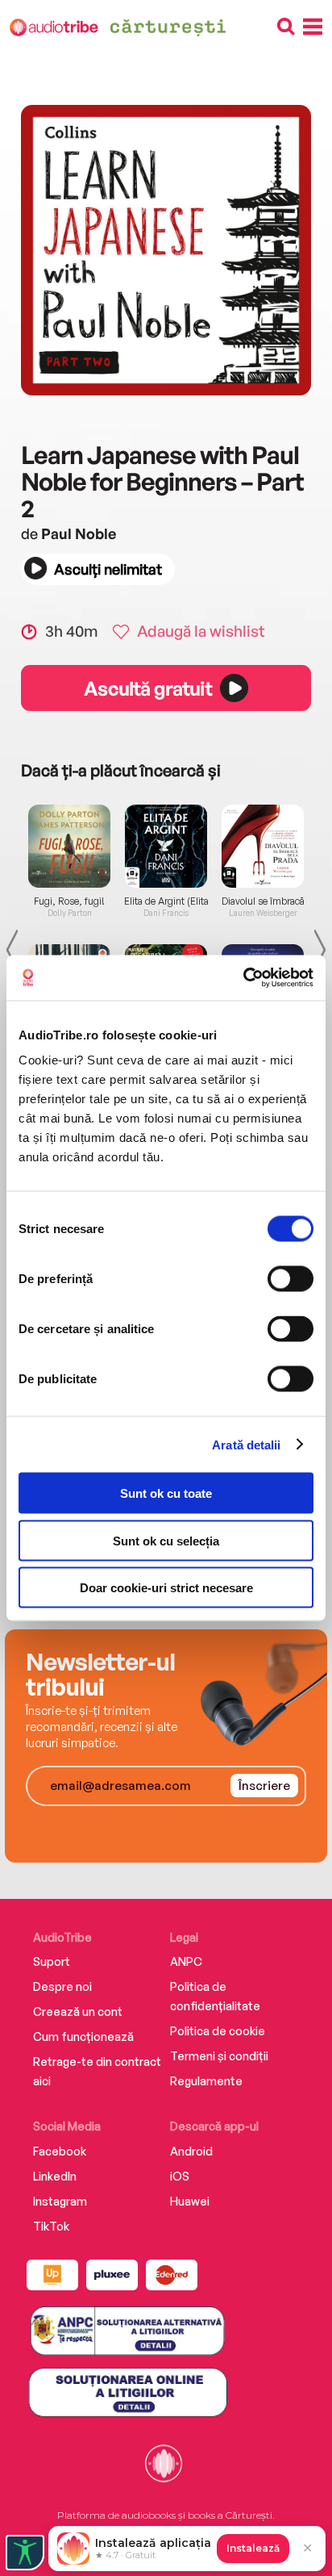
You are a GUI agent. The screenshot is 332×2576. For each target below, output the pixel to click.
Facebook (60, 2151)
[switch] (290, 1279)
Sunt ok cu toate (166, 1493)
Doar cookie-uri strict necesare (166, 1588)
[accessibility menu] (25, 2553)
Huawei (190, 2201)
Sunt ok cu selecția (166, 1540)
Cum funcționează (83, 2037)
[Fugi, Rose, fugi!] (69, 846)
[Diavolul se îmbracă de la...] (263, 846)
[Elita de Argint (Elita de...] (166, 846)
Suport (52, 1961)
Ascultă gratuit (147, 688)
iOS (180, 2176)
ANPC (186, 1961)
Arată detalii (246, 1444)
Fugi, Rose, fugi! (69, 901)
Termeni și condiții (219, 2056)
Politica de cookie (218, 2031)
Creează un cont (78, 2011)
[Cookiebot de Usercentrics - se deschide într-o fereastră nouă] (243, 978)
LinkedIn (55, 2176)
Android (191, 2151)
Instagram (60, 2201)
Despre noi (62, 1986)
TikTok (51, 2226)
